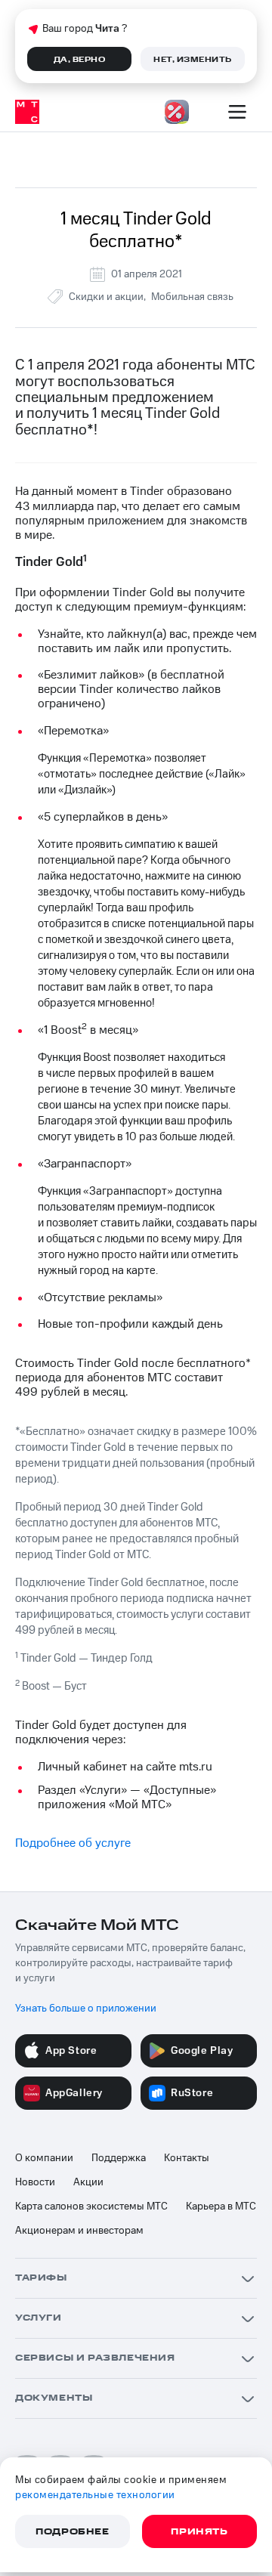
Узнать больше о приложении (86, 2009)
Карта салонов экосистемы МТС (91, 2206)
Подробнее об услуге (73, 1843)
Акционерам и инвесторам (79, 2231)
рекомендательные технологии (95, 2495)
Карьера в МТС (221, 2206)
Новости (35, 2182)
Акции (88, 2182)
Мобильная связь (192, 297)
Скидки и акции (106, 297)
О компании (44, 2158)
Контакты (187, 2158)
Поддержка (119, 2158)
